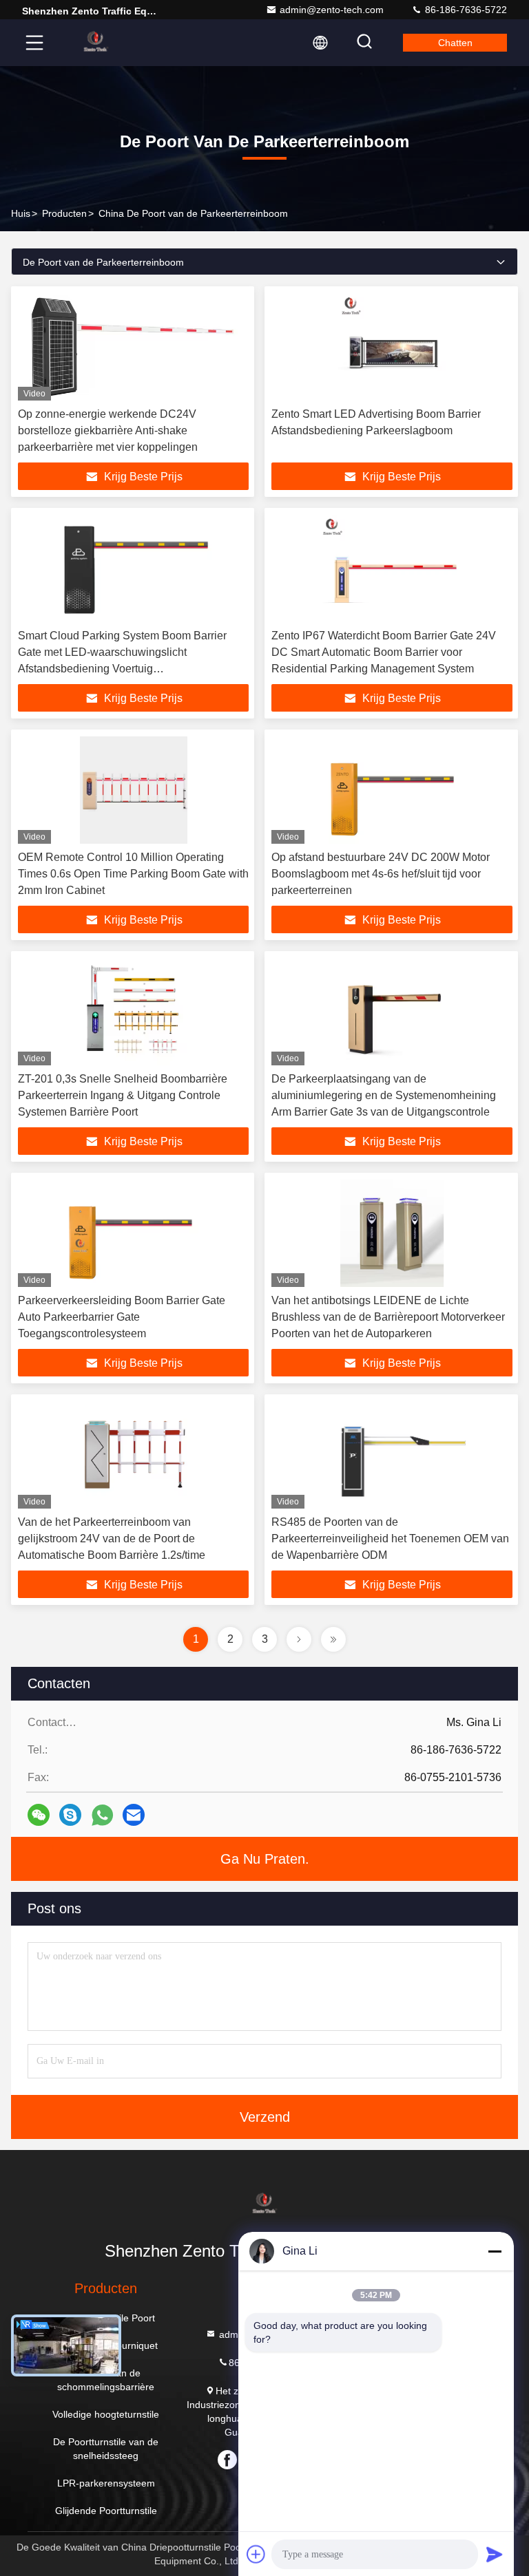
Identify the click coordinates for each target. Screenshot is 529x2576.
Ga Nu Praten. (265, 1859)
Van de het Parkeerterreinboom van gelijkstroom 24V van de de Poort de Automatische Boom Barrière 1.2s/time (112, 1539)
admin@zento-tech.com (332, 10)
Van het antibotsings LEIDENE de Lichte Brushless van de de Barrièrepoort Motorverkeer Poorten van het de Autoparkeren (388, 1317)
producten (64, 213)
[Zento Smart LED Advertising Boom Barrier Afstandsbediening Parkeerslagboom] (392, 347)
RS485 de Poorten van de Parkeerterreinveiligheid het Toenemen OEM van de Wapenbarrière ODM (390, 1539)
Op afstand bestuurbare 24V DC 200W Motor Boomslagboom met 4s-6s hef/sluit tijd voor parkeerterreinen (381, 874)
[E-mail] (134, 1815)
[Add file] (256, 2554)
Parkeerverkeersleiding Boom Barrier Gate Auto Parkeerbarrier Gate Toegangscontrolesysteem (122, 1317)
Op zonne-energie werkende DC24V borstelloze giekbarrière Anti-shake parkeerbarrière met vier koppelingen (108, 430)
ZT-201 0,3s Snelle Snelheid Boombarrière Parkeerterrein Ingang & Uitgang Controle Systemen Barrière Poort (123, 1095)
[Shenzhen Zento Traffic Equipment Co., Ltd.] (96, 43)
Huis (21, 213)
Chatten (455, 43)
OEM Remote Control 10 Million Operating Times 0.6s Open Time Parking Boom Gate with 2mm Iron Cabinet (133, 874)
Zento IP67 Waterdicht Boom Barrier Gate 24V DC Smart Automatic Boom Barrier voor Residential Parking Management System (384, 652)
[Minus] (495, 2251)
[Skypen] (70, 1815)
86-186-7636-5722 (465, 10)
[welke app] (102, 1815)
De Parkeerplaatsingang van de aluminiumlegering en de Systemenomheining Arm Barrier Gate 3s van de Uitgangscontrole (384, 1095)
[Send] (495, 2554)
